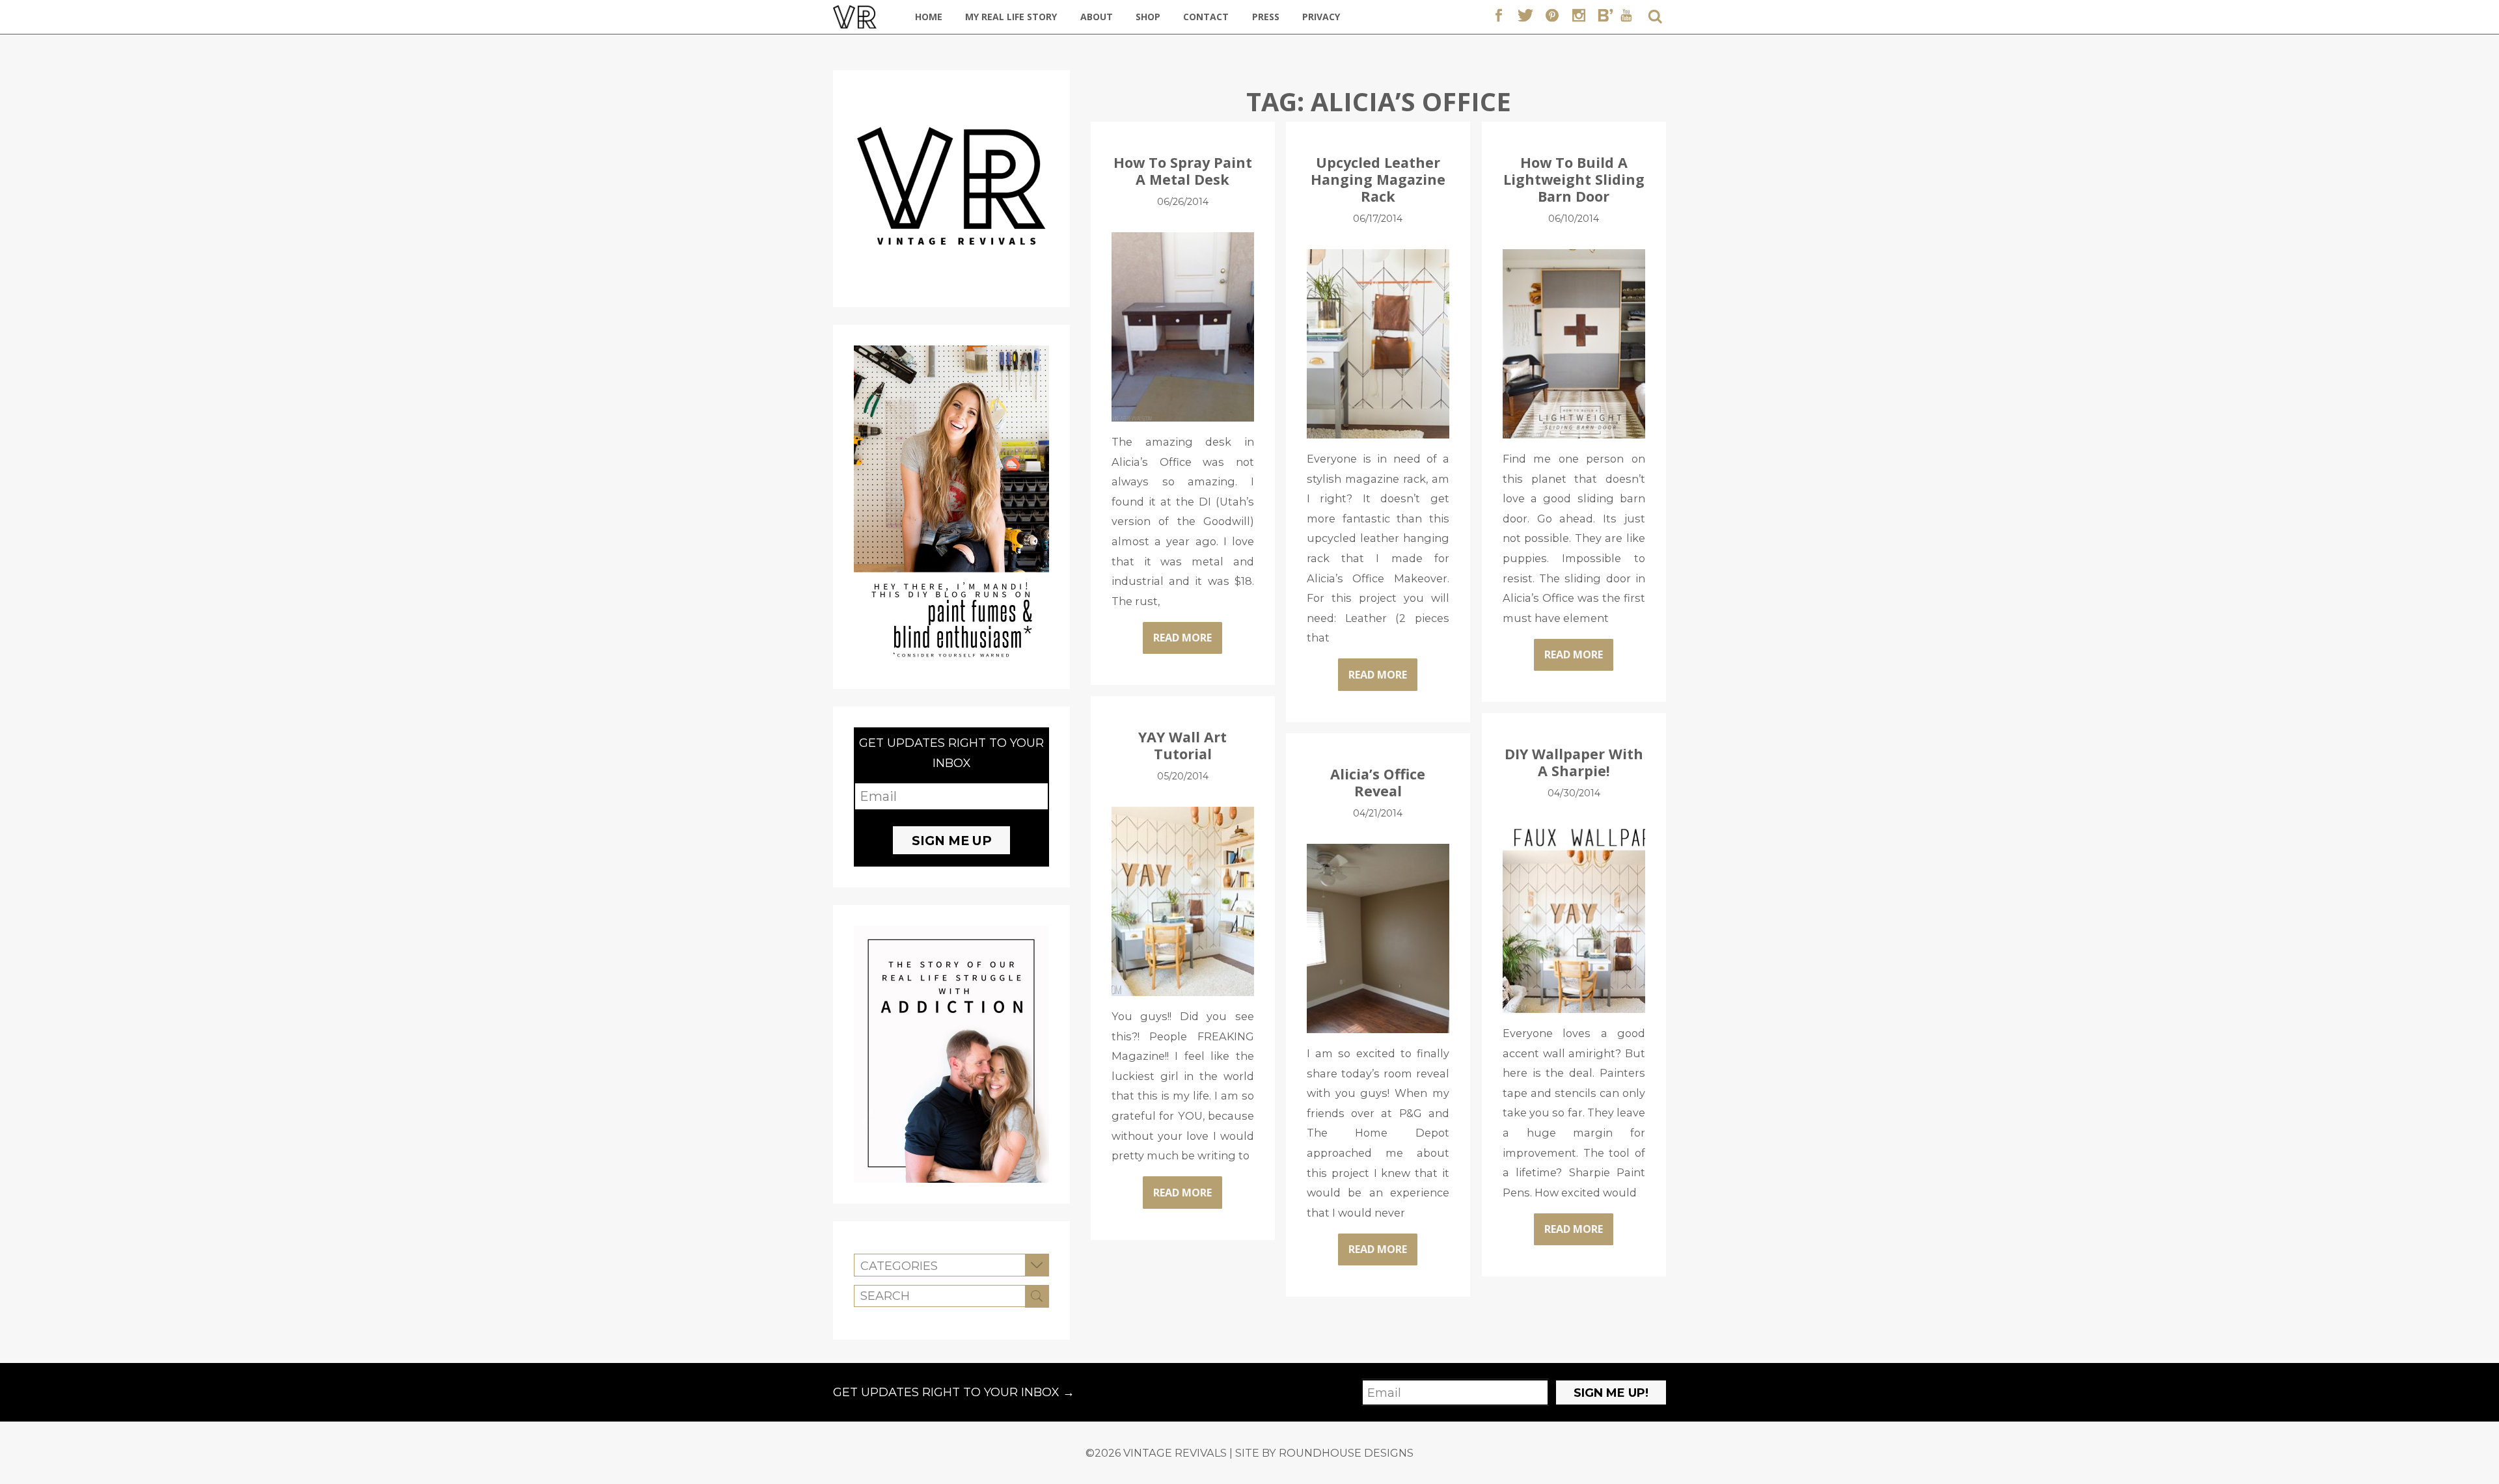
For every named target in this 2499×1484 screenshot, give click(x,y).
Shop (1148, 17)
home (929, 17)
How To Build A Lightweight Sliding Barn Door (1574, 179)
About (1097, 17)
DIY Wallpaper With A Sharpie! (1574, 762)
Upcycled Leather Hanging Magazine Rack (1378, 179)
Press (1266, 17)
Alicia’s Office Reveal (1378, 782)
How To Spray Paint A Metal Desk (1183, 171)
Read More (1182, 638)
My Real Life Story (1011, 17)
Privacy (1321, 17)
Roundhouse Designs (1346, 1453)
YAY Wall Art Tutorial (1182, 745)
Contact (1206, 17)
